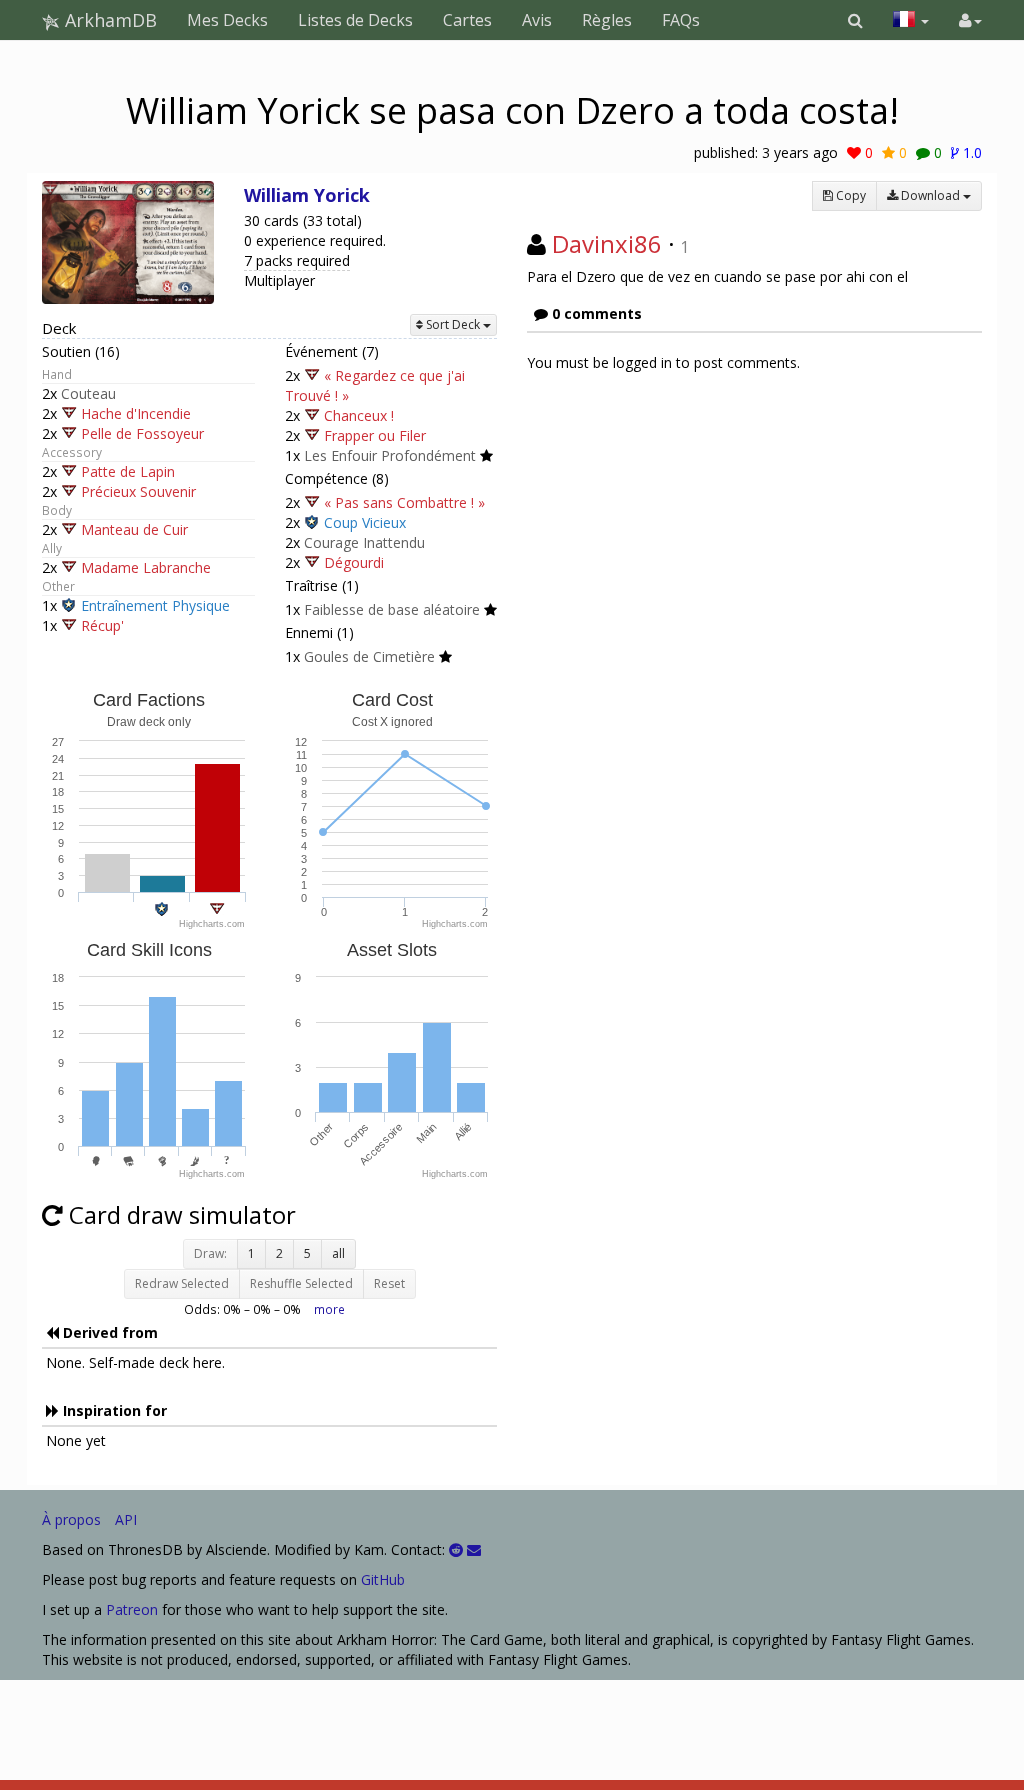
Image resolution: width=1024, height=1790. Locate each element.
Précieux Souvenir (138, 491)
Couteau (88, 393)
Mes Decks (227, 20)
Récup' (102, 625)
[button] (855, 20)
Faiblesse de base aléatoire (392, 609)
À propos (71, 1519)
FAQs (681, 20)
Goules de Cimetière (369, 656)
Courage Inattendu (364, 542)
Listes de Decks (355, 20)
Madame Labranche (146, 567)
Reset (389, 1283)
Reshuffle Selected (301, 1283)
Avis (537, 20)
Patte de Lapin (128, 471)
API (126, 1519)
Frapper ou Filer (375, 435)
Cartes (467, 20)
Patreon (132, 1609)
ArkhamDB (108, 20)
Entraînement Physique (155, 605)
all (338, 1253)
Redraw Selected (182, 1283)
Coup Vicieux (365, 522)
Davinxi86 (607, 243)
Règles (607, 20)
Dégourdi (354, 562)
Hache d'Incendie (136, 413)
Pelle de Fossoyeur (142, 433)
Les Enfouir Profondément (390, 455)
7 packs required (297, 260)
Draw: (210, 1253)
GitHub (383, 1579)
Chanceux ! (359, 415)
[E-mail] (474, 1549)
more (329, 1309)
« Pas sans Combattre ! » (404, 502)
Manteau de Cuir (134, 529)
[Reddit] (456, 1549)
